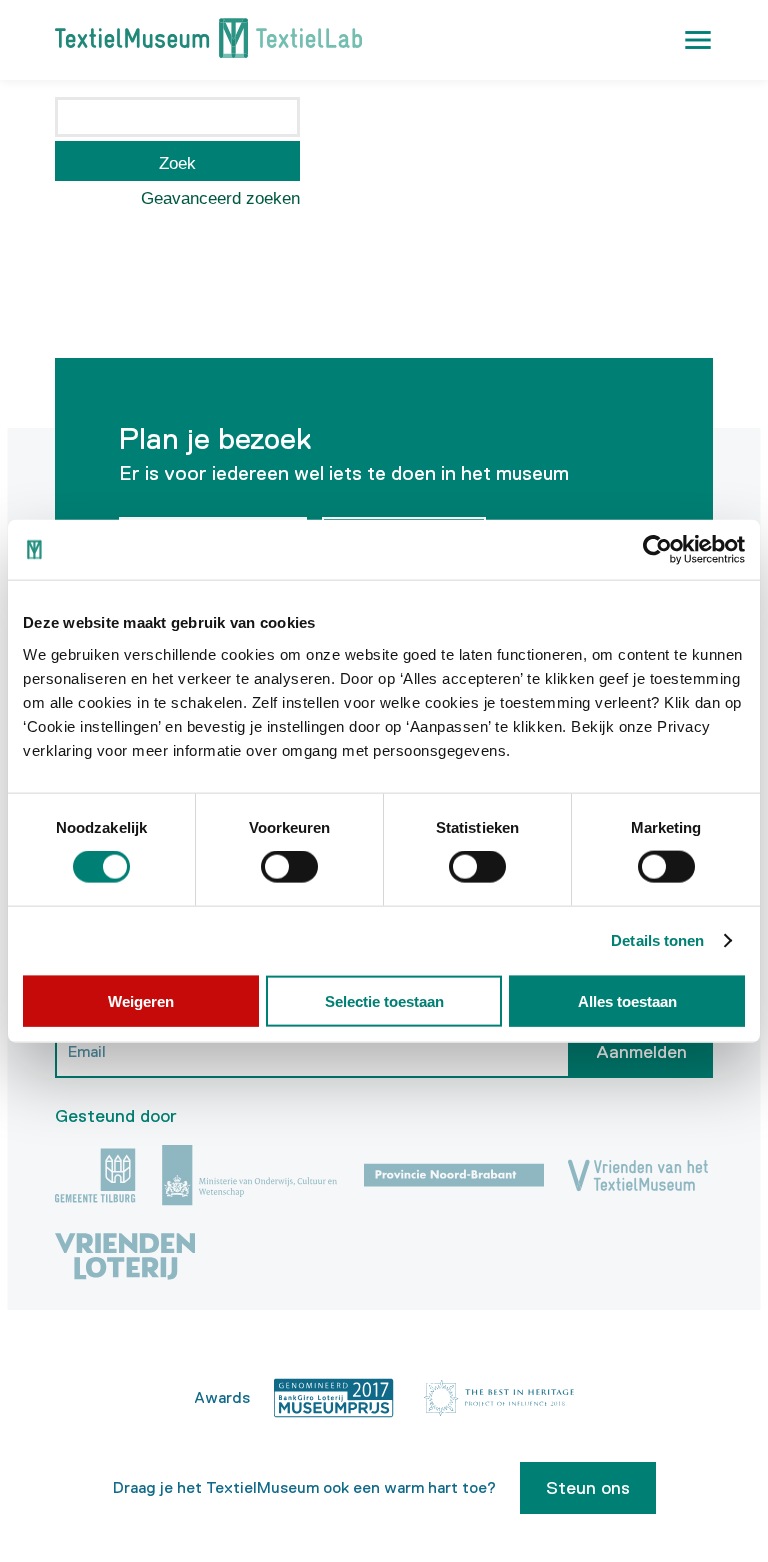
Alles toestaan (627, 1000)
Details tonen (657, 940)
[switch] (289, 867)
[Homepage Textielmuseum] (208, 40)
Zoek (177, 163)
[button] (698, 40)
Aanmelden (641, 1052)
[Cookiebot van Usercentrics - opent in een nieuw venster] (657, 550)
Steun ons (588, 1488)
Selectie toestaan (384, 1000)
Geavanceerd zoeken (220, 198)
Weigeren (141, 1000)
